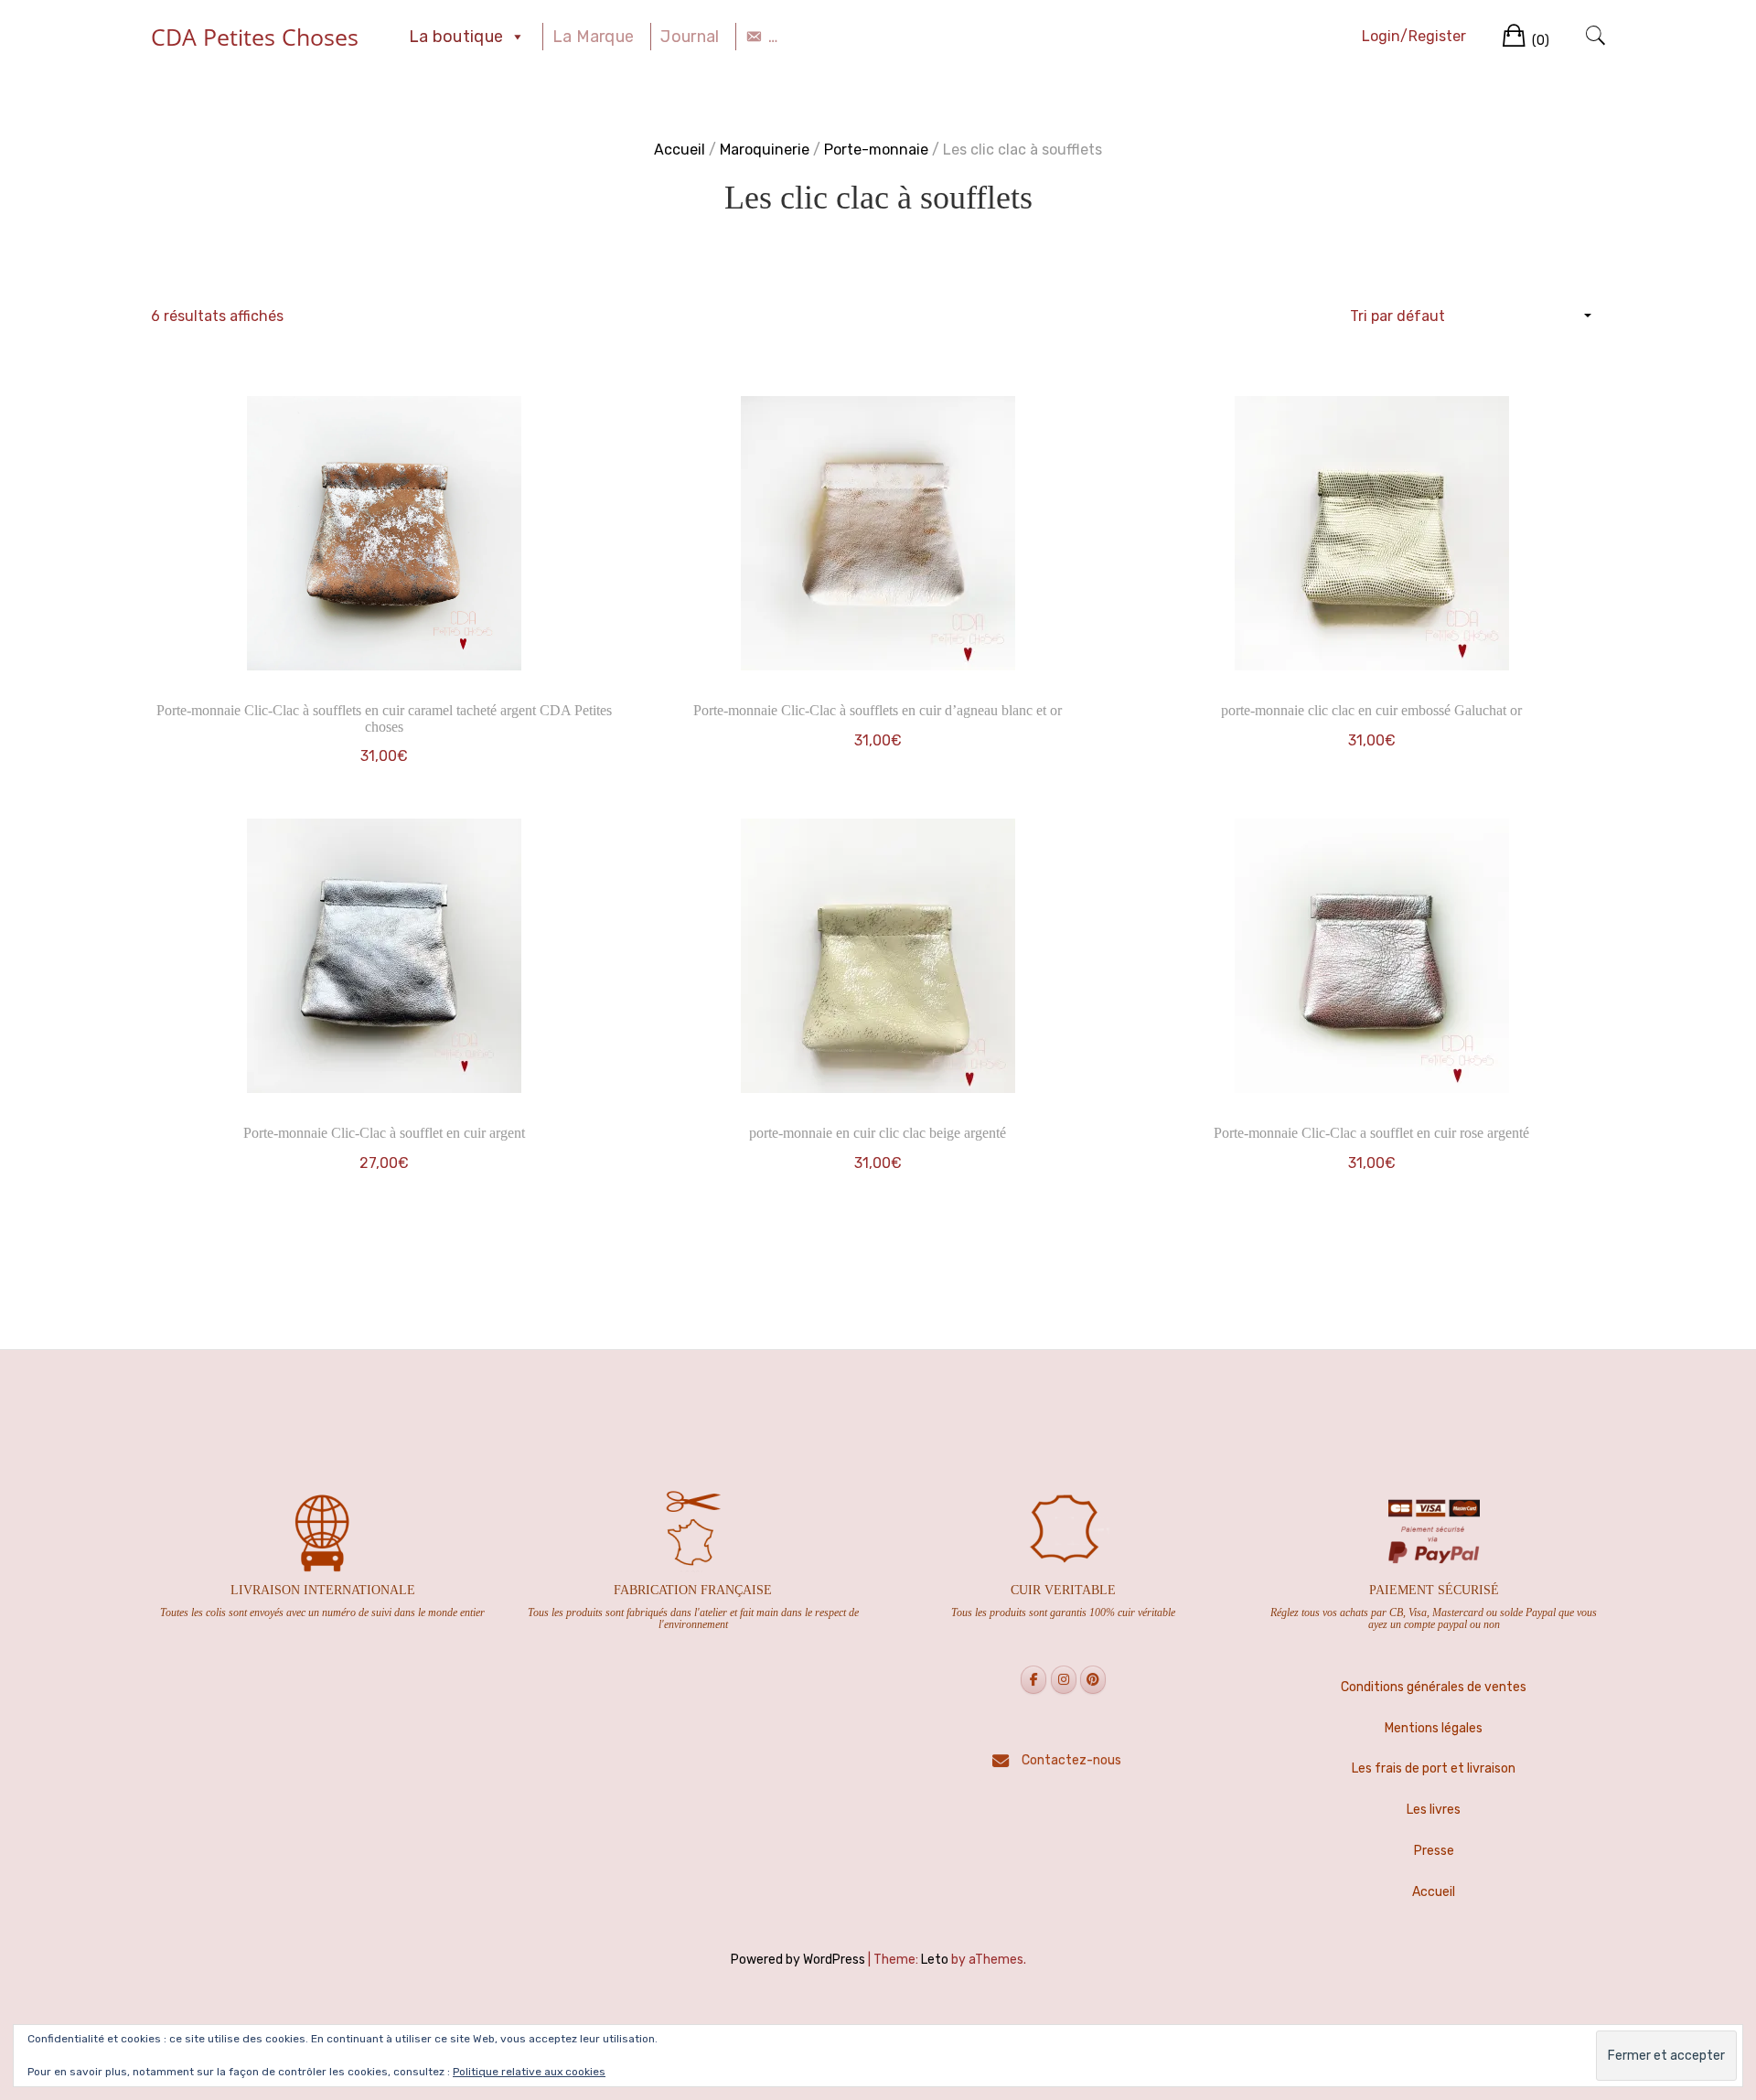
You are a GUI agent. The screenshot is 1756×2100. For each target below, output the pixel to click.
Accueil (680, 150)
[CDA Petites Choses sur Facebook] (1033, 1680)
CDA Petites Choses (255, 37)
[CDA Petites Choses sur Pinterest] (1093, 1680)
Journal (690, 37)
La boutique (456, 37)
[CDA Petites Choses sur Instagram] (1064, 1680)
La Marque (594, 37)
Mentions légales (1434, 1728)
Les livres (1434, 1810)
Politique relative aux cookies (529, 2072)
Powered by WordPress (798, 1960)
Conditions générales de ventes (1434, 1687)
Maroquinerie (765, 150)
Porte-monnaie (876, 150)
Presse (1434, 1851)
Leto (935, 1960)
